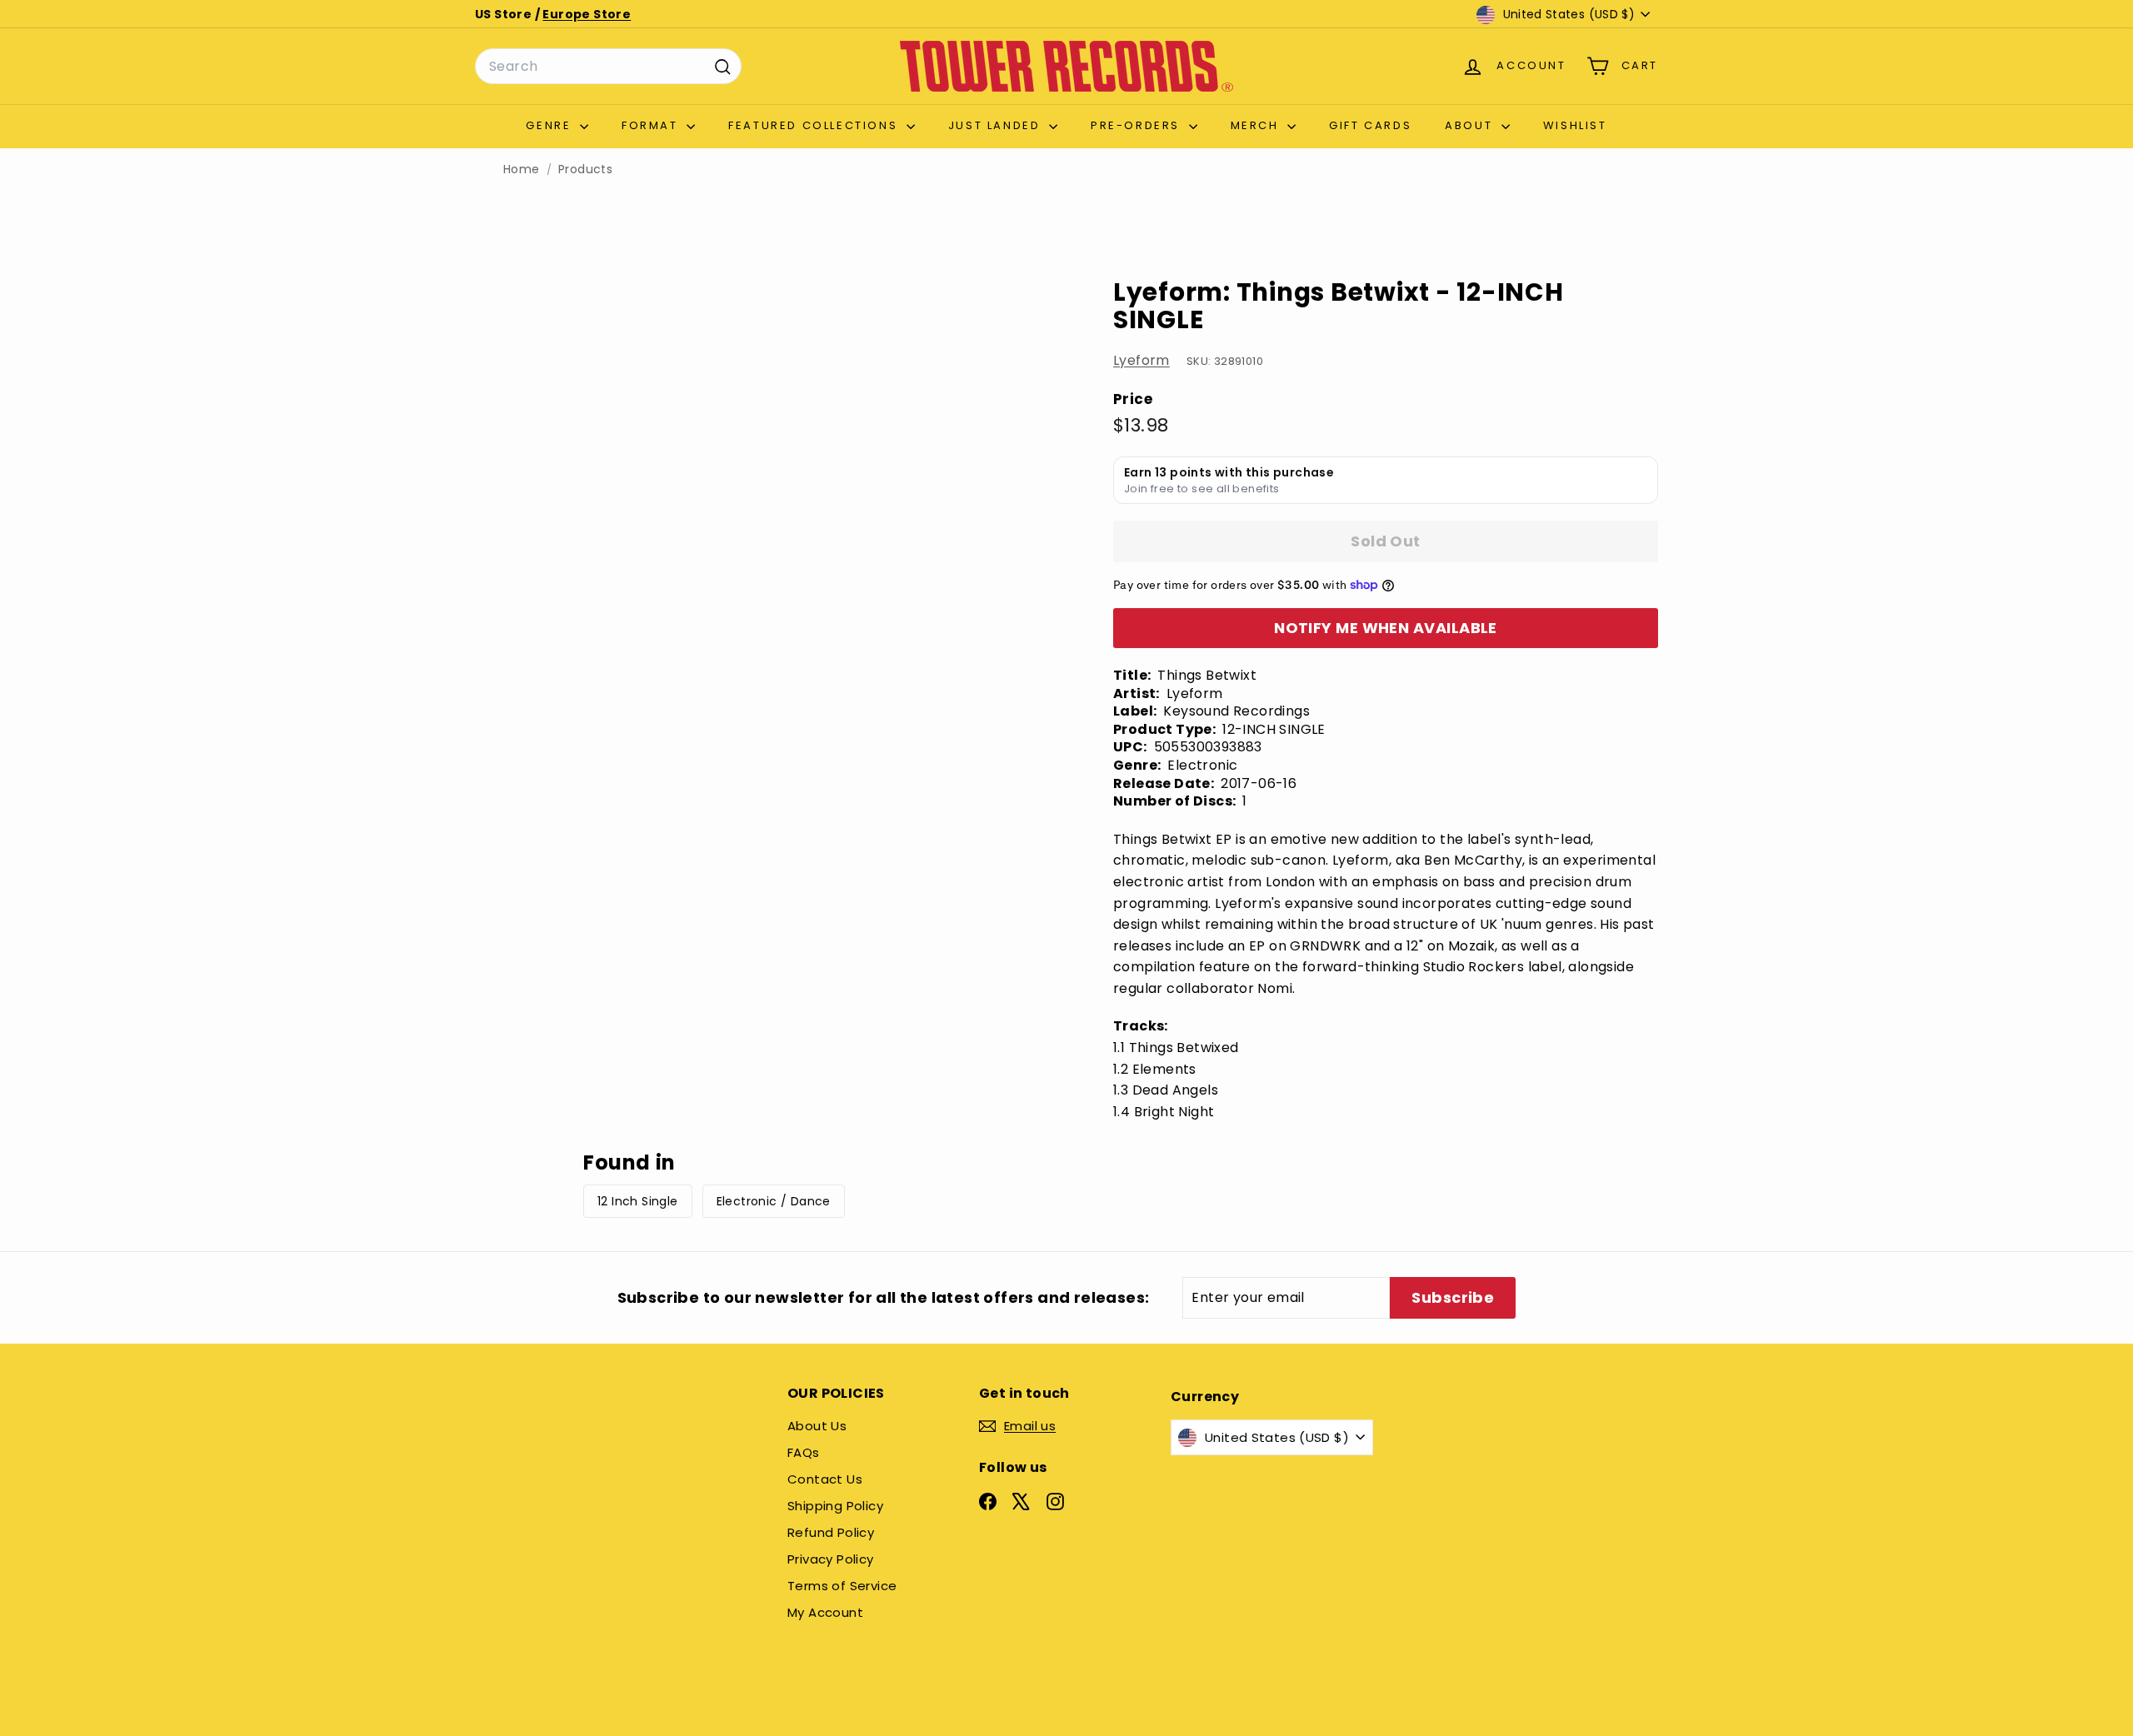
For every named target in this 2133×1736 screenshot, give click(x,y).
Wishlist (1575, 125)
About (1471, 125)
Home (522, 170)
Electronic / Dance (774, 1201)
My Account (825, 1612)
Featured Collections (815, 125)
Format (652, 125)
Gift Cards (1370, 125)
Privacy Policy (831, 1559)
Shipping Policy (835, 1506)
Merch (1257, 125)
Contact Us (825, 1479)
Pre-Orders (1138, 125)
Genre (551, 125)
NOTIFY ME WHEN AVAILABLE (1386, 628)
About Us (817, 1426)
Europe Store (587, 14)
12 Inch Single (638, 1201)
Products (585, 170)
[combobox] (608, 67)
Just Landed (997, 125)
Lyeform (1141, 360)
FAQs (804, 1452)
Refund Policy (831, 1532)
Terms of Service (842, 1586)
